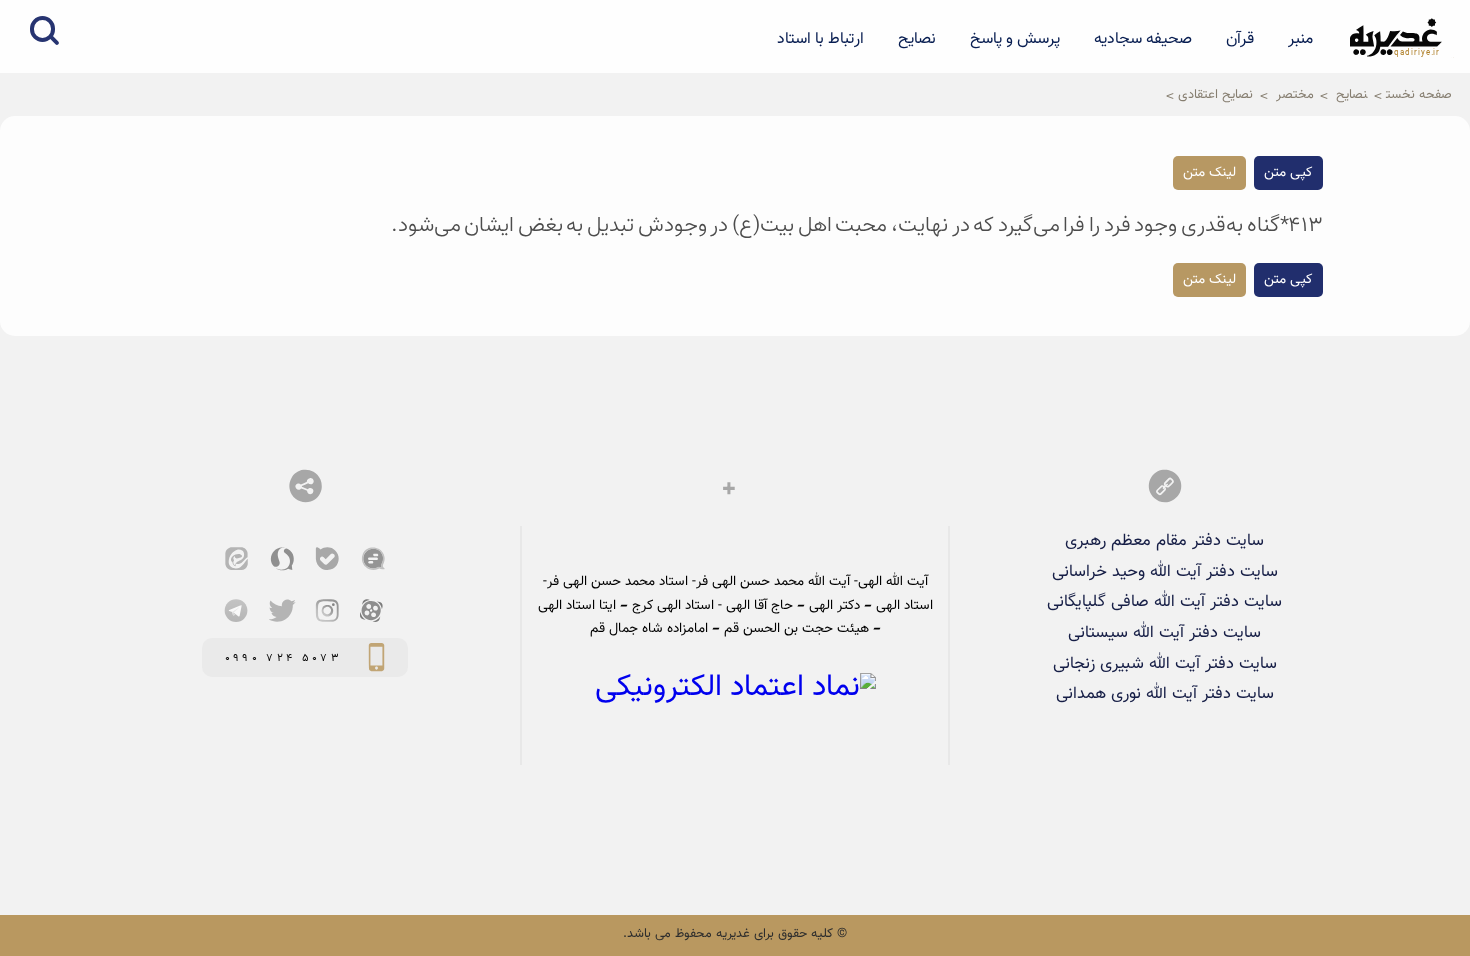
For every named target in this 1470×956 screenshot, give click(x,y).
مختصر (1295, 94)
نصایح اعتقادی (1215, 94)
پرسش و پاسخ (1015, 39)
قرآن (1240, 39)
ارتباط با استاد (820, 39)
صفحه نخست (1419, 94)
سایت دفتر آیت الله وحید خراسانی (1165, 572)
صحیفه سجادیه (1143, 39)
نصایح (917, 39)
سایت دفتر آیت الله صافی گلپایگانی (1164, 602)
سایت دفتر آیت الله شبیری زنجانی (1165, 664)
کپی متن (1288, 173)
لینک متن (1209, 173)
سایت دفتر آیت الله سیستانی (1164, 633)
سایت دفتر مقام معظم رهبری (1164, 541)
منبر (1300, 39)
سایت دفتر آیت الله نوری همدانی (1165, 694)
